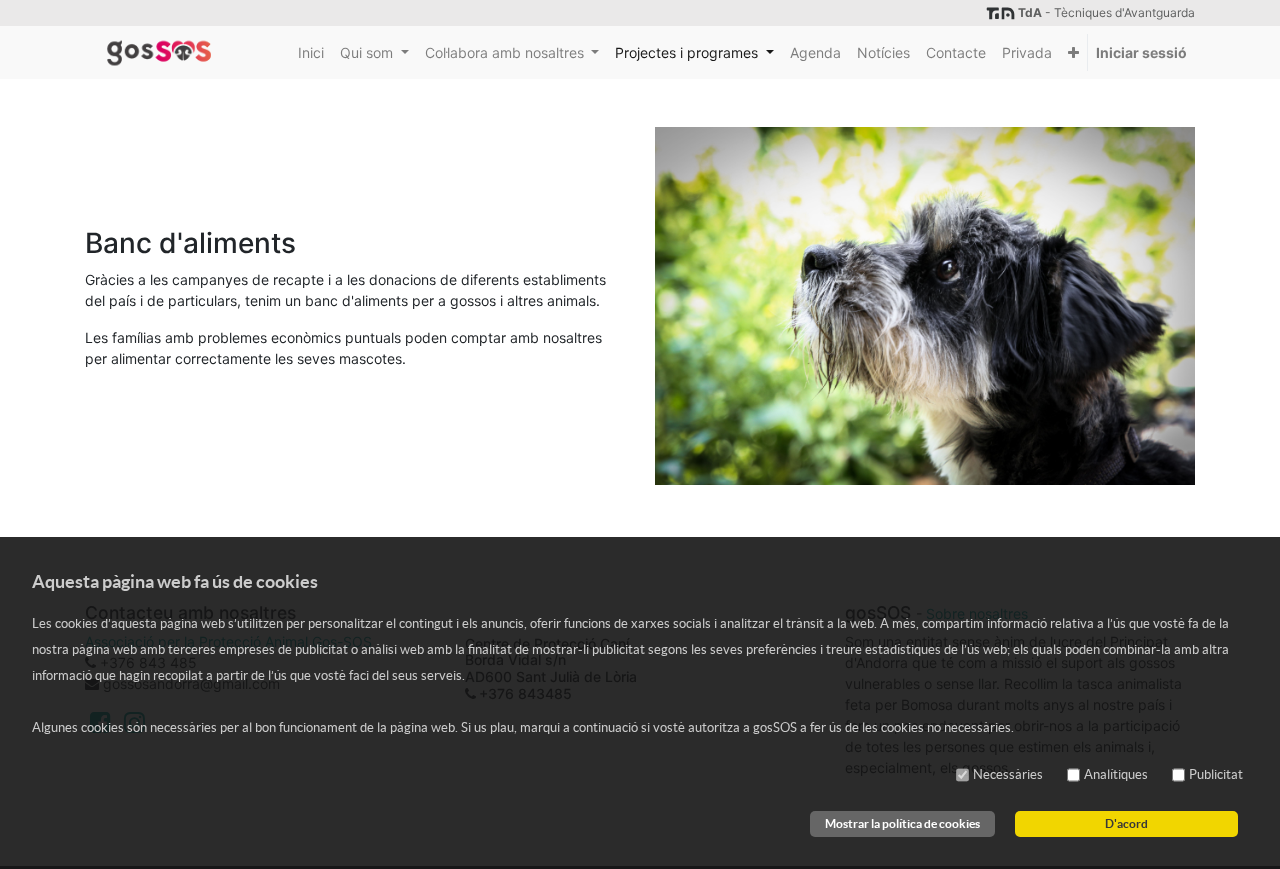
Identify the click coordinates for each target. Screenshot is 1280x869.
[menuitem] (311, 52)
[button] (1073, 52)
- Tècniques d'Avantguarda (1106, 12)
